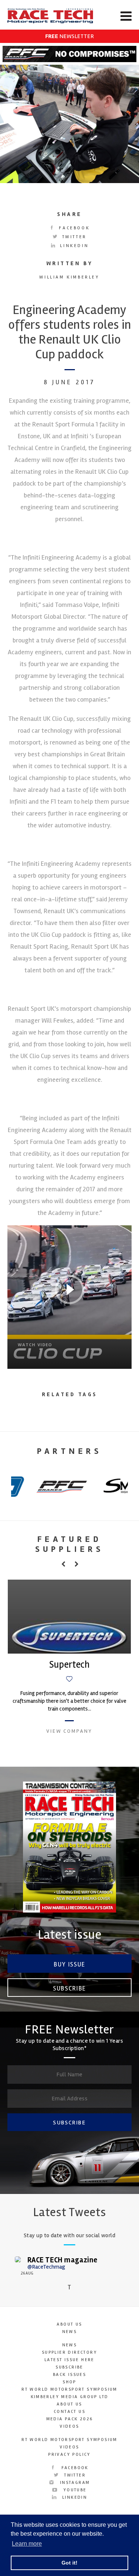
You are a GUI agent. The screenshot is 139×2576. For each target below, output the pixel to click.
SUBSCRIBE (69, 2123)
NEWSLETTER (69, 36)
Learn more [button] (27, 2544)
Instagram (74, 2483)
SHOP (69, 2382)
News (70, 2332)
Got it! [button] (69, 2563)
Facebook (73, 228)
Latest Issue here (69, 2360)
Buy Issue (69, 1964)
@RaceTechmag (46, 2267)
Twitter (73, 237)
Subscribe (69, 1988)
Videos (69, 2426)
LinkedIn (73, 246)
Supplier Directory (69, 2352)
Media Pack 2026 (70, 2419)
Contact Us (69, 2412)
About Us (69, 2324)
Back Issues (69, 2375)
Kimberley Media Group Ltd (70, 2397)
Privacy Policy (69, 2455)
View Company (69, 1731)
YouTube (74, 2490)
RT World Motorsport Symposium (69, 2389)
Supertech (69, 1665)
